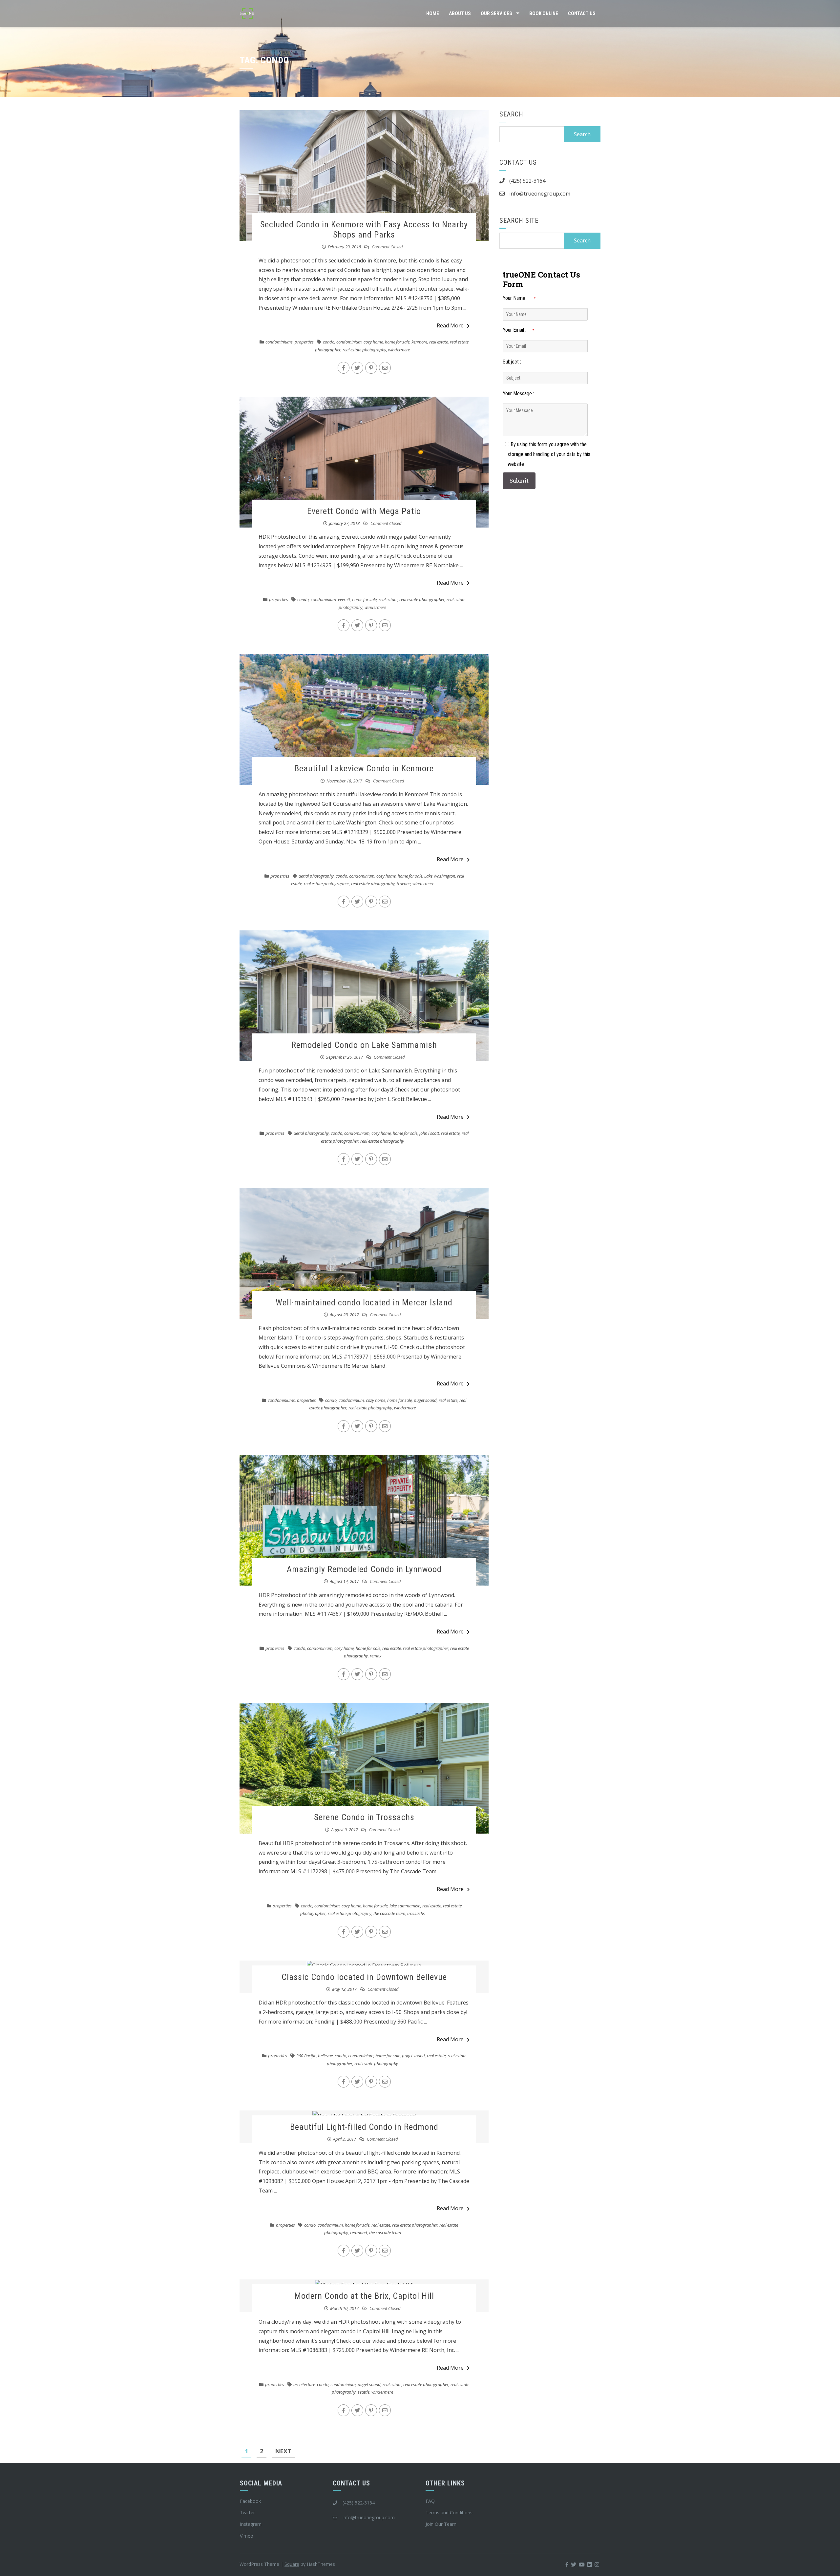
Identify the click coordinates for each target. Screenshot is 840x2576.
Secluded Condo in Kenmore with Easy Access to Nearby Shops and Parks (364, 229)
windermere (399, 350)
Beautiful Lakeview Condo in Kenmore (364, 768)
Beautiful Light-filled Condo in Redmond (364, 2127)
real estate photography (364, 350)
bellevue (325, 2056)
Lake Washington (440, 876)
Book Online (544, 13)
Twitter (247, 2513)
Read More (450, 325)
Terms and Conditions (449, 2513)
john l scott (429, 1133)
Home (433, 13)
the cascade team (389, 1913)
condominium (349, 342)
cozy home (373, 342)
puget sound (425, 1400)
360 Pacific (306, 2056)
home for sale (397, 342)
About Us (460, 13)
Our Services (496, 13)
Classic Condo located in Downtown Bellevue (364, 1977)
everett (344, 599)
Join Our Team (441, 2524)
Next (283, 2451)
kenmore (419, 342)
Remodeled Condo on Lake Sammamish (364, 1045)
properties (304, 342)
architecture (304, 2384)
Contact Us (582, 13)
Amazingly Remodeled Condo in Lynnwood (364, 1569)
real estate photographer (422, 599)
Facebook (250, 2501)
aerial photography (316, 876)
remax (376, 1656)
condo (329, 342)
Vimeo (247, 2536)
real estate (439, 342)
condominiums (279, 342)
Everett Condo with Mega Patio (364, 511)
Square (292, 2564)
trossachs (416, 1913)
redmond (359, 2233)
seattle (364, 2392)
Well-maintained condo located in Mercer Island (364, 1302)
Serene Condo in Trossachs (364, 1817)
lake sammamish (405, 1906)
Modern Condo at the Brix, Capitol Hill (364, 2296)
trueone (404, 883)
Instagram (251, 2524)
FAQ (430, 2501)
